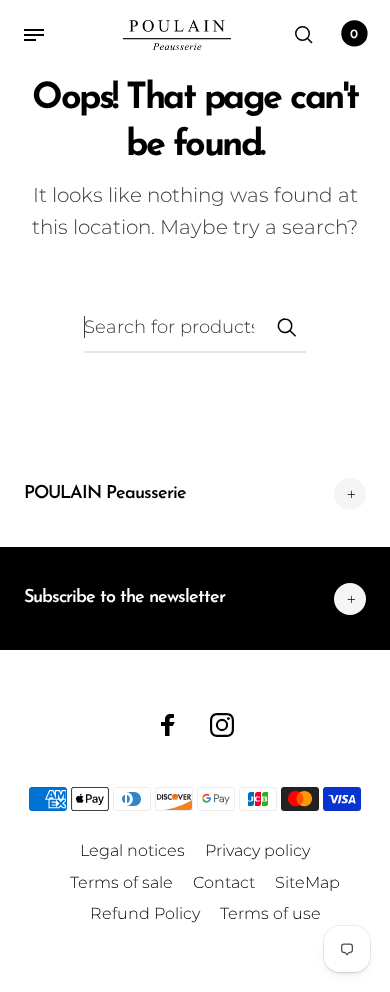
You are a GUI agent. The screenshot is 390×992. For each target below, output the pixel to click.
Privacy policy (257, 850)
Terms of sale (121, 882)
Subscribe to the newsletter (124, 598)
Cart (354, 33)
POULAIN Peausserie (105, 494)
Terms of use (270, 913)
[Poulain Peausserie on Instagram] (222, 725)
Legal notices (132, 850)
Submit (286, 327)
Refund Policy (145, 913)
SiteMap (307, 882)
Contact (224, 882)
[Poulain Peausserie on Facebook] (168, 725)
